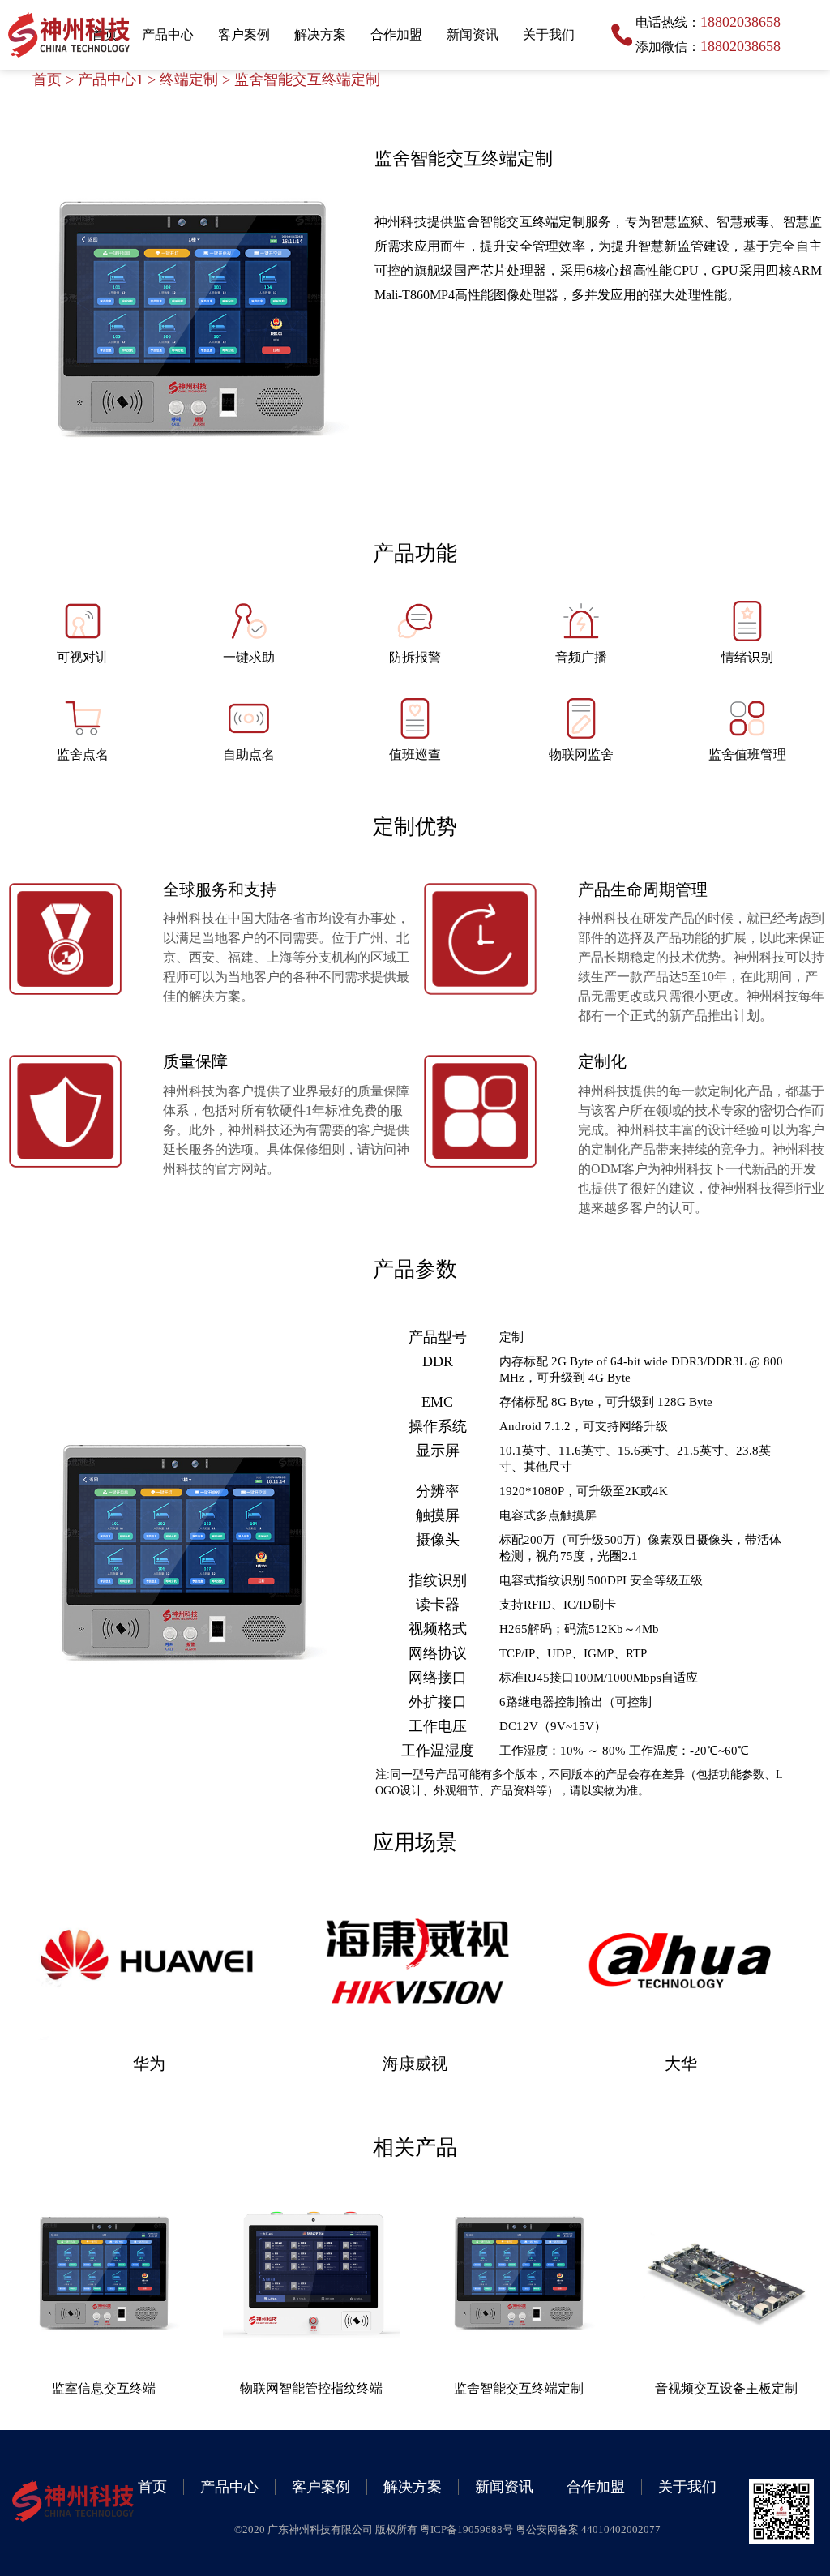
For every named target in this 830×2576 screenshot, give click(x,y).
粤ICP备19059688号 (468, 2529)
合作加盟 (396, 34)
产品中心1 (111, 79)
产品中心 (168, 34)
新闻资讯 (473, 34)
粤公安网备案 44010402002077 (588, 2529)
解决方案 (320, 34)
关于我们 (549, 34)
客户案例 (244, 34)
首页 (47, 79)
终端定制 (189, 79)
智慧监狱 (677, 222)
